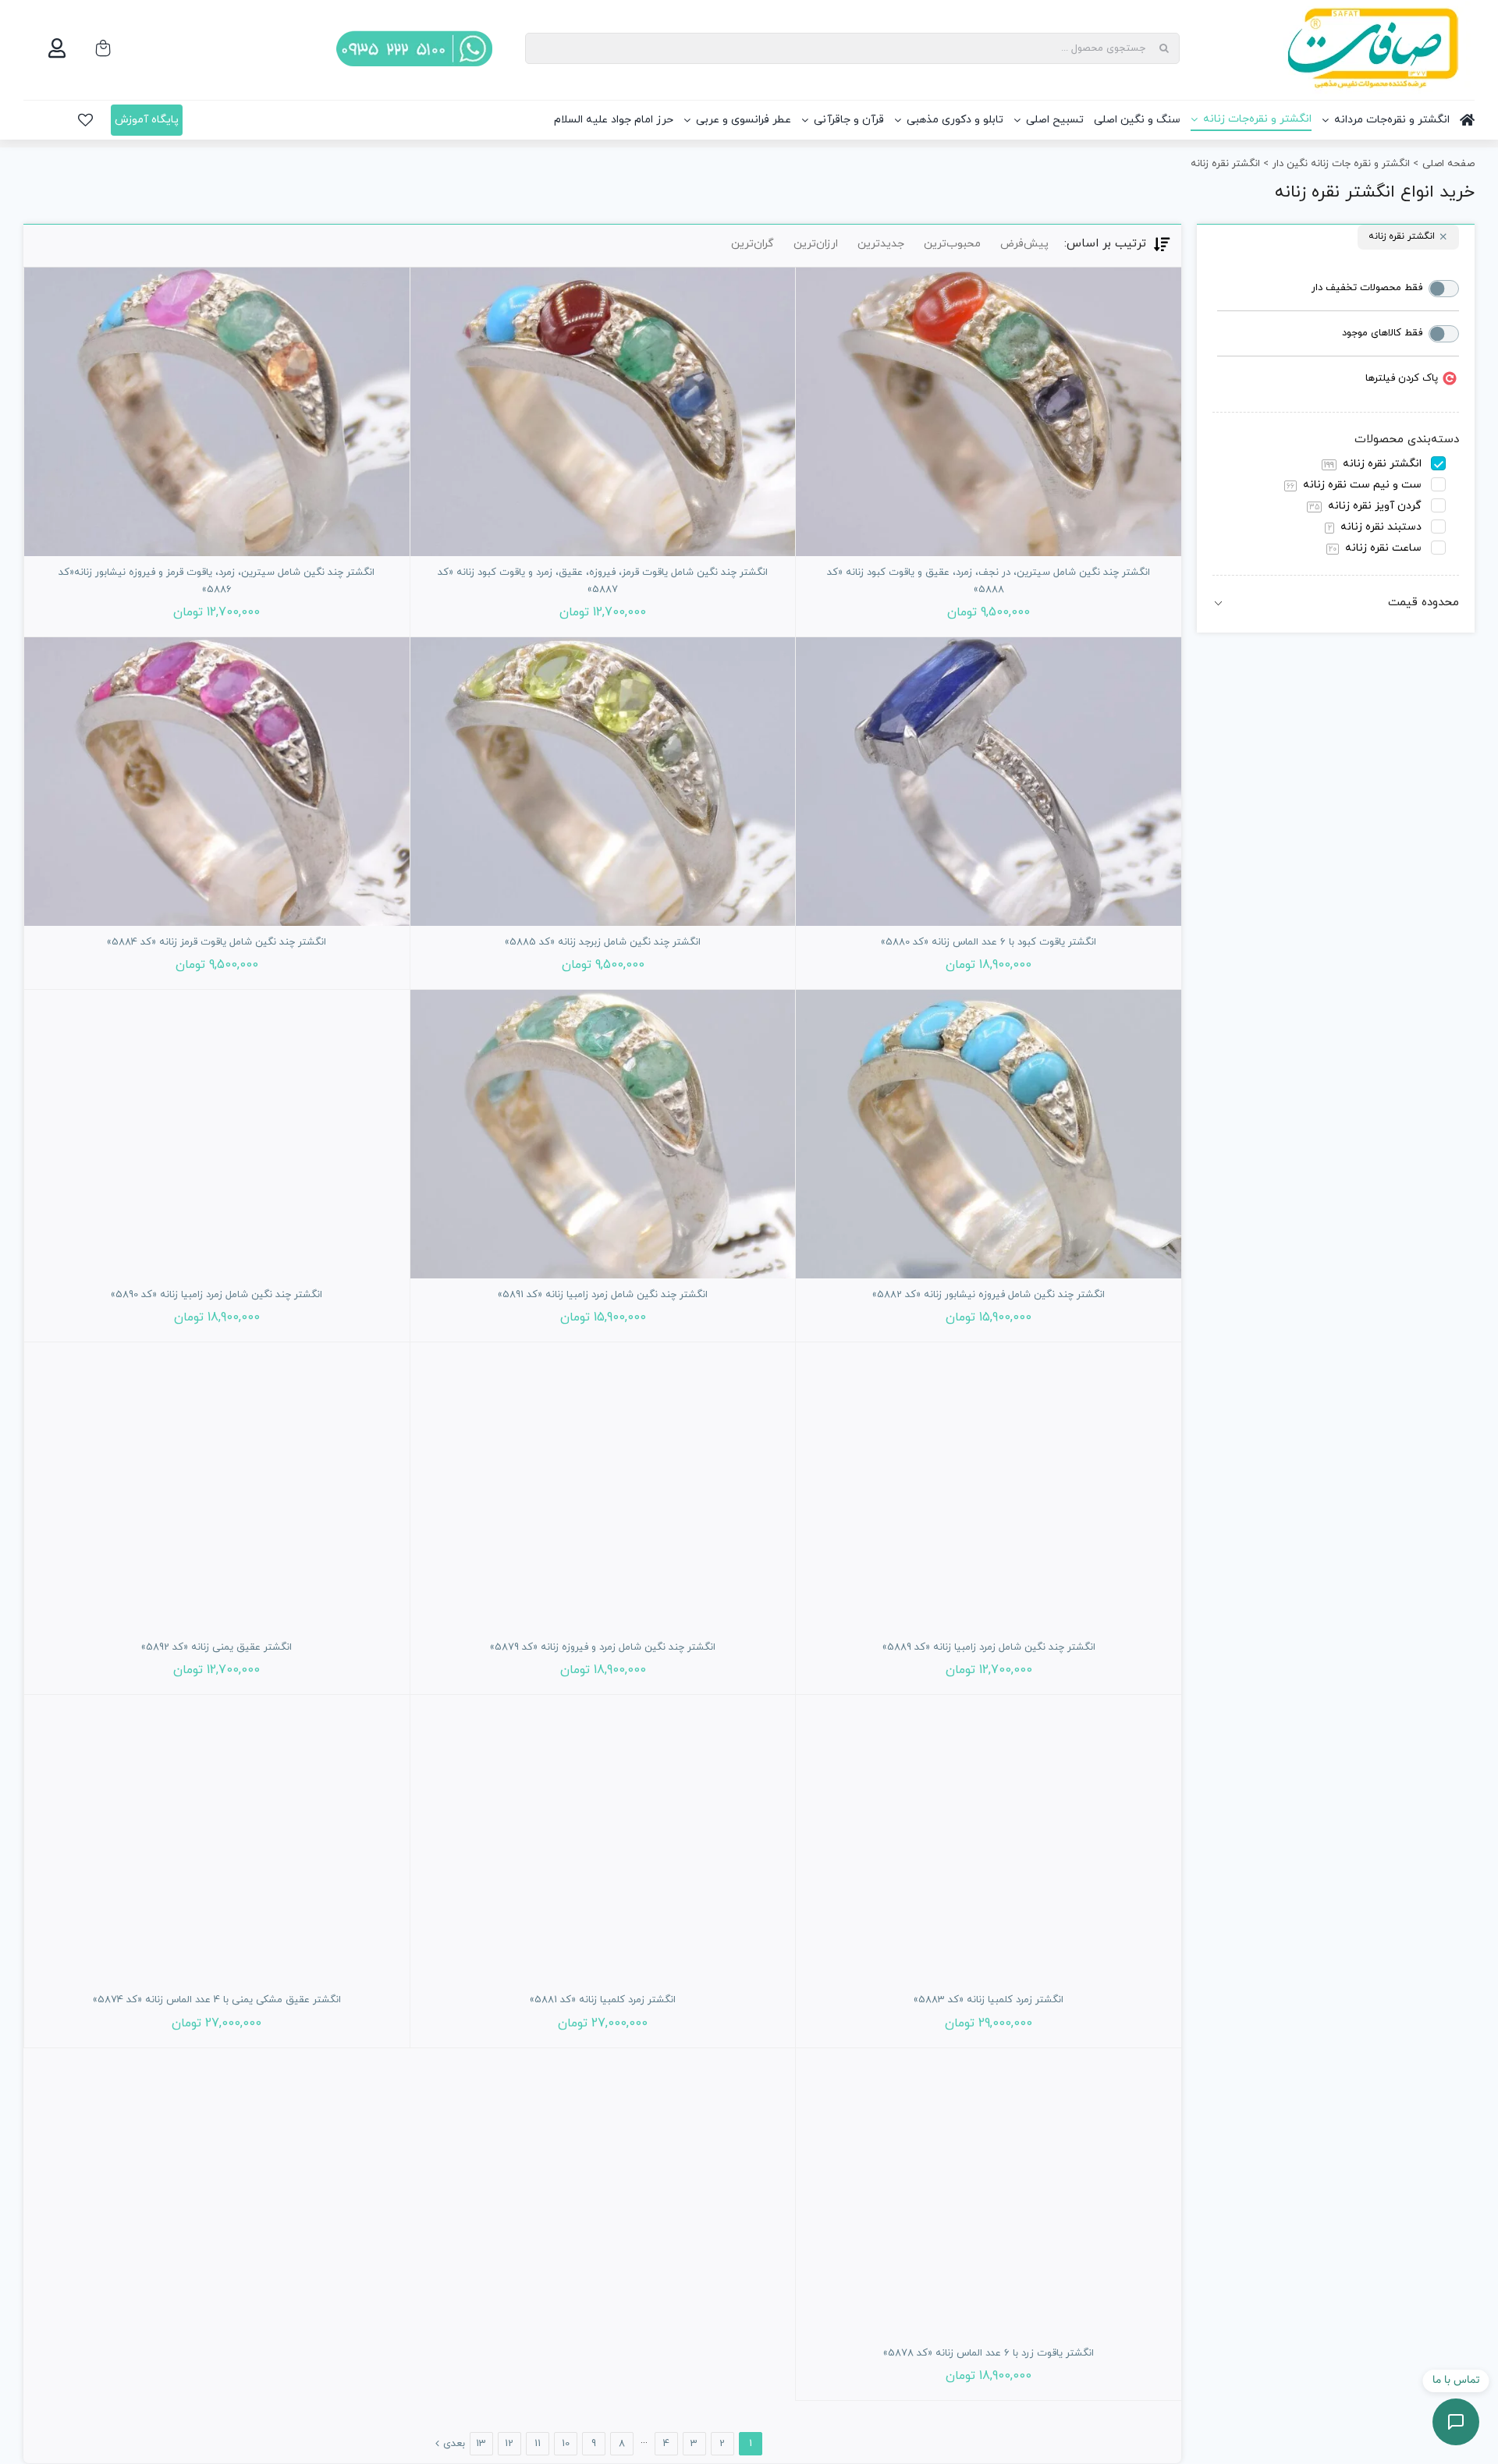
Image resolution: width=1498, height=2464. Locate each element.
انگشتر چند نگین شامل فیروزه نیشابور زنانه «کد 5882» (989, 1295)
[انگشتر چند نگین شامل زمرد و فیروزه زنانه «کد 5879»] (603, 1487)
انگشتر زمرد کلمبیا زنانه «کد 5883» (989, 2000)
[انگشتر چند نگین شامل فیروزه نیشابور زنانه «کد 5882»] (989, 1134)
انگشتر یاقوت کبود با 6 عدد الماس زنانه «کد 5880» (989, 942)
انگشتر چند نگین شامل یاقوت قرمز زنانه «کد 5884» (217, 942)
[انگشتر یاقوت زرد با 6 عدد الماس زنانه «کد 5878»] (989, 2193)
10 (566, 2444)
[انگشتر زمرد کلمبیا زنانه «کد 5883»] (989, 1839)
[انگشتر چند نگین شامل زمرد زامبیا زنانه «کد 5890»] (217, 1134)
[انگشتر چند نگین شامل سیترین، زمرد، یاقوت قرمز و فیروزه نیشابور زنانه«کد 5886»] (217, 412)
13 (481, 2444)
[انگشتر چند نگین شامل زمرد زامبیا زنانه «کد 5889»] (989, 1487)
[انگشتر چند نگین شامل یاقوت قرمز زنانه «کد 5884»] (217, 782)
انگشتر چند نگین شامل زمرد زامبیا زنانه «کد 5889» (989, 1647)
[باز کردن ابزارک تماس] (1456, 2422)
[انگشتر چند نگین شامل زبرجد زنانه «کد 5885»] (603, 782)
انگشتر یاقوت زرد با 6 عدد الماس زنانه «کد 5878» (989, 2353)
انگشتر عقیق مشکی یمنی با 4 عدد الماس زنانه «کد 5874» (217, 2000)
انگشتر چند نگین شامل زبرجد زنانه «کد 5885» (603, 942)
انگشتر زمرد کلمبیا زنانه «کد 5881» (603, 2000)
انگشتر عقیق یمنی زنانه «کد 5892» (217, 1647)
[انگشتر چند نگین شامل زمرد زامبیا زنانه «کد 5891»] (603, 1134)
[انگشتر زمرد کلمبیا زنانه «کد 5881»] (603, 1839)
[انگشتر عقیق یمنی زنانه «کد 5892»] (217, 1487)
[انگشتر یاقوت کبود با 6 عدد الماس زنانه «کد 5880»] (989, 782)
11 (538, 2444)
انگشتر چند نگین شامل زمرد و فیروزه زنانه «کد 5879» (603, 1647)
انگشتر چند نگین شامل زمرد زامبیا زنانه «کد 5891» (603, 1295)
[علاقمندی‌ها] (85, 120)
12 (509, 2444)
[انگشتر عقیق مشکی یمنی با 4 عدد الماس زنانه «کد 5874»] (217, 1839)
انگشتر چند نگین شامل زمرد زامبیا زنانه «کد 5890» (217, 1295)
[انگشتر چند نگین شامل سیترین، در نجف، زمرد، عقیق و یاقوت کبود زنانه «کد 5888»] (989, 412)
